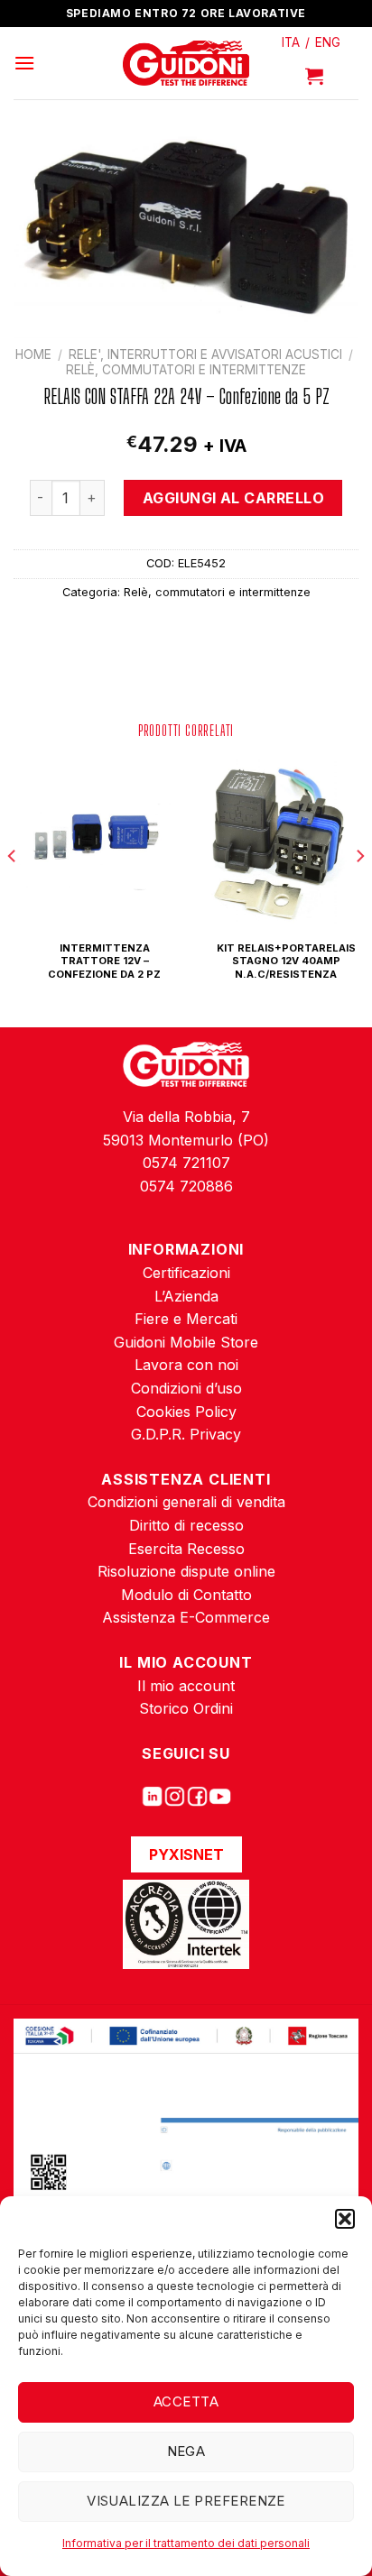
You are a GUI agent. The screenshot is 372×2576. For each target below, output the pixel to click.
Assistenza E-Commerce (186, 1617)
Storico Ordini (186, 1708)
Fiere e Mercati (186, 1319)
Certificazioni (186, 1273)
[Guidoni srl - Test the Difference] (186, 64)
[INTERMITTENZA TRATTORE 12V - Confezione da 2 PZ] (95, 841)
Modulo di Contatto (186, 1595)
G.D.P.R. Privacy (186, 1434)
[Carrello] (314, 76)
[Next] (359, 892)
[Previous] (13, 892)
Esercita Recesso (186, 1549)
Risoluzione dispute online (186, 1571)
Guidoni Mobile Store (186, 1342)
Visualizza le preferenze (186, 2501)
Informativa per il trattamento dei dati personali (186, 2543)
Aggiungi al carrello (234, 498)
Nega (186, 2451)
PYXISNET (186, 1854)
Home (33, 354)
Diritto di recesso (186, 1525)
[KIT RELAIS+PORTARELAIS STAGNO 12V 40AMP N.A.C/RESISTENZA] (277, 841)
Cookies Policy (186, 1412)
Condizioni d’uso (186, 1388)
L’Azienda (186, 1296)
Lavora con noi (186, 1365)
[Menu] (24, 63)
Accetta (186, 2401)
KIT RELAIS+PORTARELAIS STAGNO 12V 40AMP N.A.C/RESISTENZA (286, 961)
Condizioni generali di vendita (186, 1502)
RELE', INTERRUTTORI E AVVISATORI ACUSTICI (205, 354)
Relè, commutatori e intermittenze (186, 370)
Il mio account (186, 1686)
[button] (345, 2219)
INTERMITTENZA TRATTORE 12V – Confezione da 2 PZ (104, 961)
